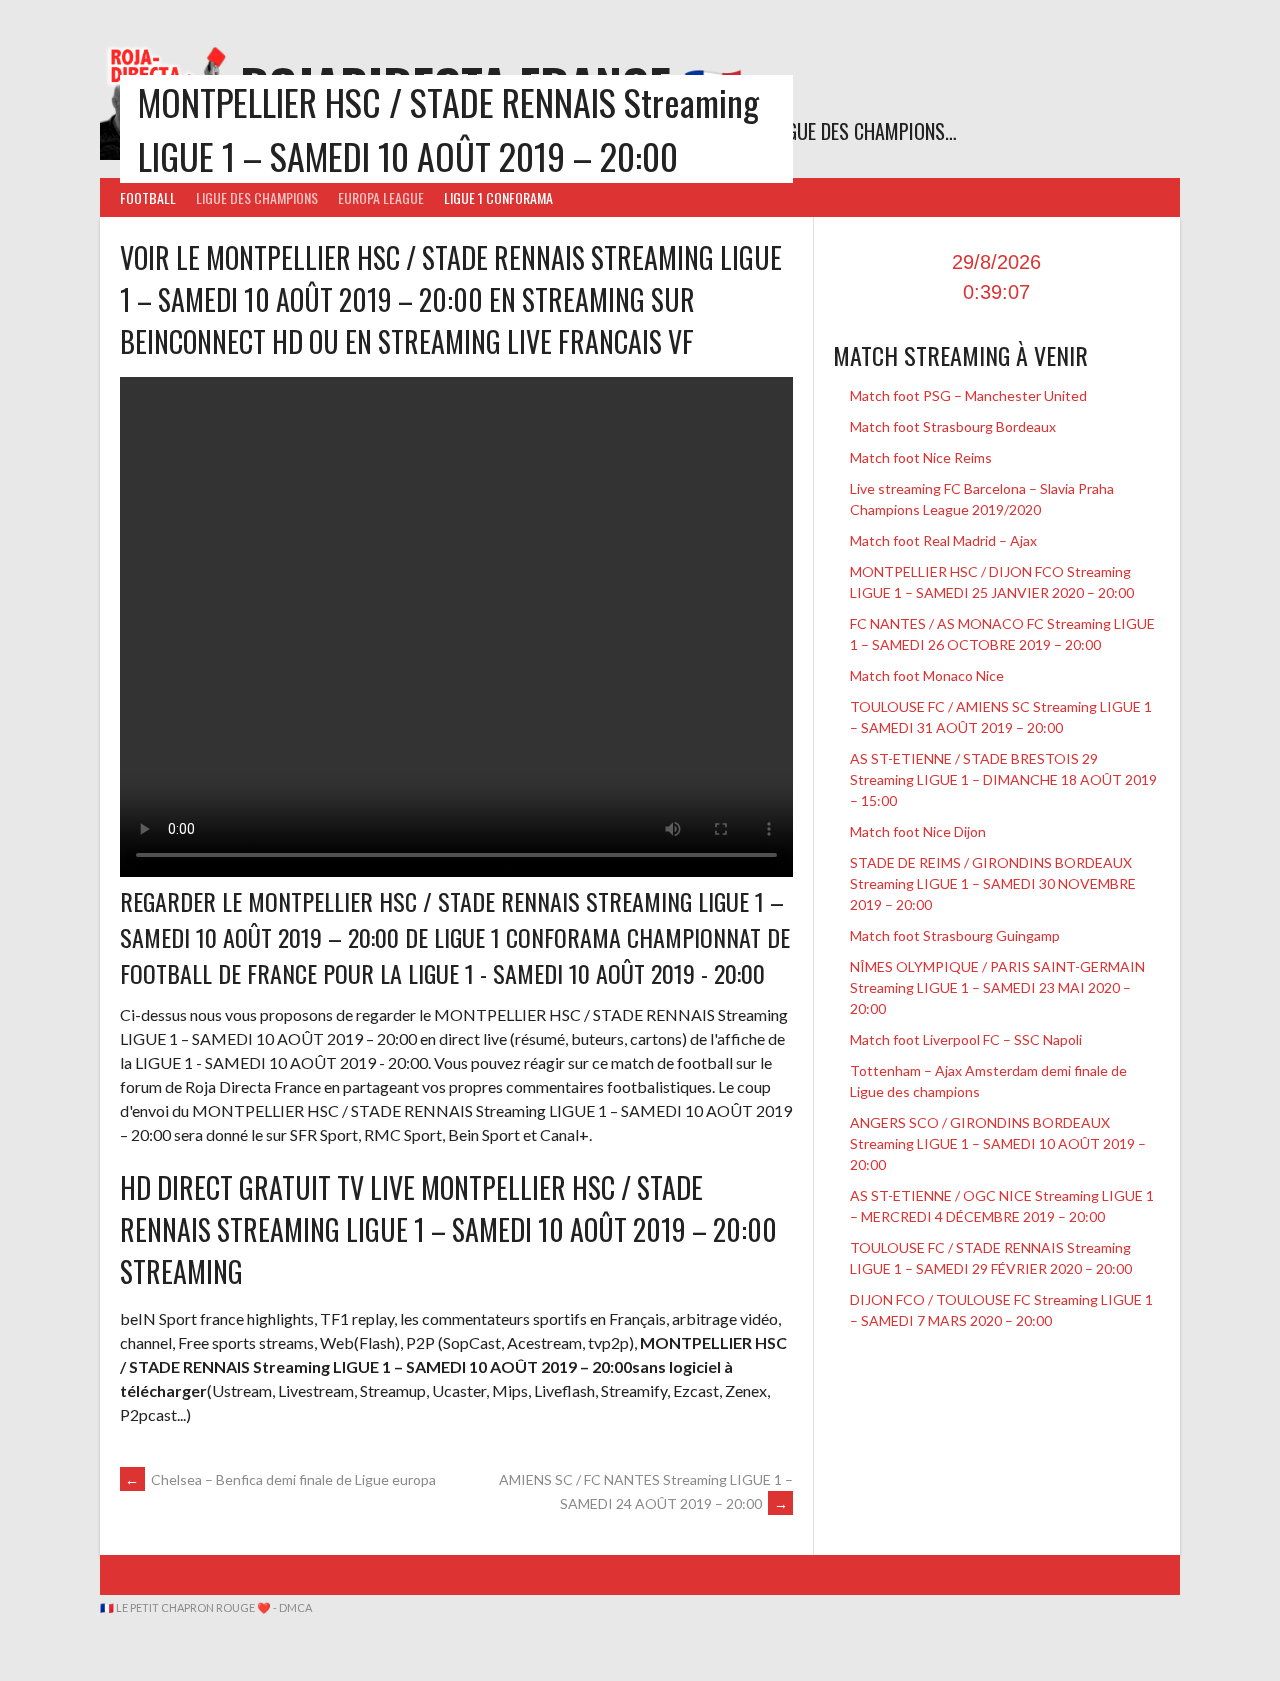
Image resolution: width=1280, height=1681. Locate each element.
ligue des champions (257, 197)
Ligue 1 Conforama (498, 197)
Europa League (381, 197)
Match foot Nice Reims (921, 457)
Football (148, 197)
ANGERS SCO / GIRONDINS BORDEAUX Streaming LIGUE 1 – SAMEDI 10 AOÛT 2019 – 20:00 (998, 1143)
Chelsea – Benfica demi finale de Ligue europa (280, 1479)
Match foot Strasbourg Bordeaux (953, 426)
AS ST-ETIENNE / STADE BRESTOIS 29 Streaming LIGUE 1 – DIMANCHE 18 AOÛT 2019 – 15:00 (1003, 779)
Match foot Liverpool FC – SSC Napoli (966, 1039)
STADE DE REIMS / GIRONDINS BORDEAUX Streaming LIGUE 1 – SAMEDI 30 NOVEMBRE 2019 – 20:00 (993, 883)
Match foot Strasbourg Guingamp (955, 935)
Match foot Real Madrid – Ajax (943, 540)
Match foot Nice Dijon (918, 831)
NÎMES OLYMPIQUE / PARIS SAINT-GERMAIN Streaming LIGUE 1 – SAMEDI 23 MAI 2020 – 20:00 (997, 987)
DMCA (295, 1607)
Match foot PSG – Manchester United (968, 395)
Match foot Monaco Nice (927, 675)
